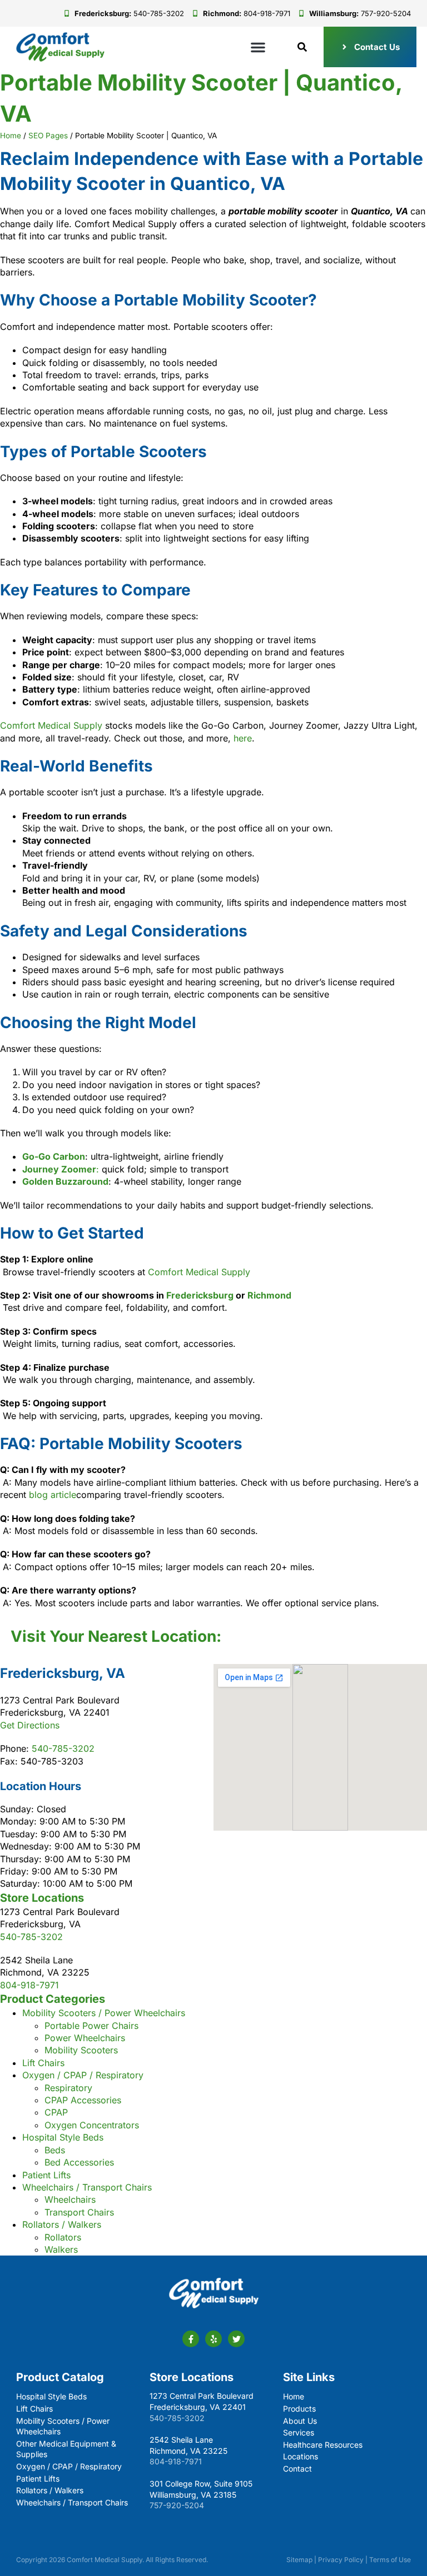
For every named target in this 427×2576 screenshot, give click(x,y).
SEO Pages (48, 136)
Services (299, 2432)
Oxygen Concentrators (92, 2125)
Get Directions (30, 1725)
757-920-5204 (177, 2505)
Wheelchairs (70, 2199)
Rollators (63, 2237)
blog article (53, 1495)
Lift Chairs (43, 2063)
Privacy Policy (341, 2560)
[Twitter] (236, 2339)
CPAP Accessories (83, 2100)
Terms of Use (390, 2560)
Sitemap (299, 2560)
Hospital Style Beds (63, 2137)
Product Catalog (60, 2377)
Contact (297, 2469)
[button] (258, 47)
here (243, 738)
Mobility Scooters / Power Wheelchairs (104, 2013)
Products (299, 2409)
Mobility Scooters (81, 2050)
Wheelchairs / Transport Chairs (87, 2187)
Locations (301, 2456)
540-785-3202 (63, 1748)
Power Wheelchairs (85, 2038)
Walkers (61, 2249)
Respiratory (68, 2088)
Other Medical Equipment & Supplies (66, 2449)
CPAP (56, 2112)
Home (11, 136)
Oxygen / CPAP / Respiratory (83, 2075)
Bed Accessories (79, 2162)
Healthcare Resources (323, 2445)
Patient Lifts (46, 2175)
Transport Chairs (79, 2212)
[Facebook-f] (191, 2339)
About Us (300, 2421)
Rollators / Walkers (62, 2224)
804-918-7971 (29, 1985)
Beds (55, 2150)
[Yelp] (213, 2339)
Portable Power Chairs (91, 2026)
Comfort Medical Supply (51, 725)
